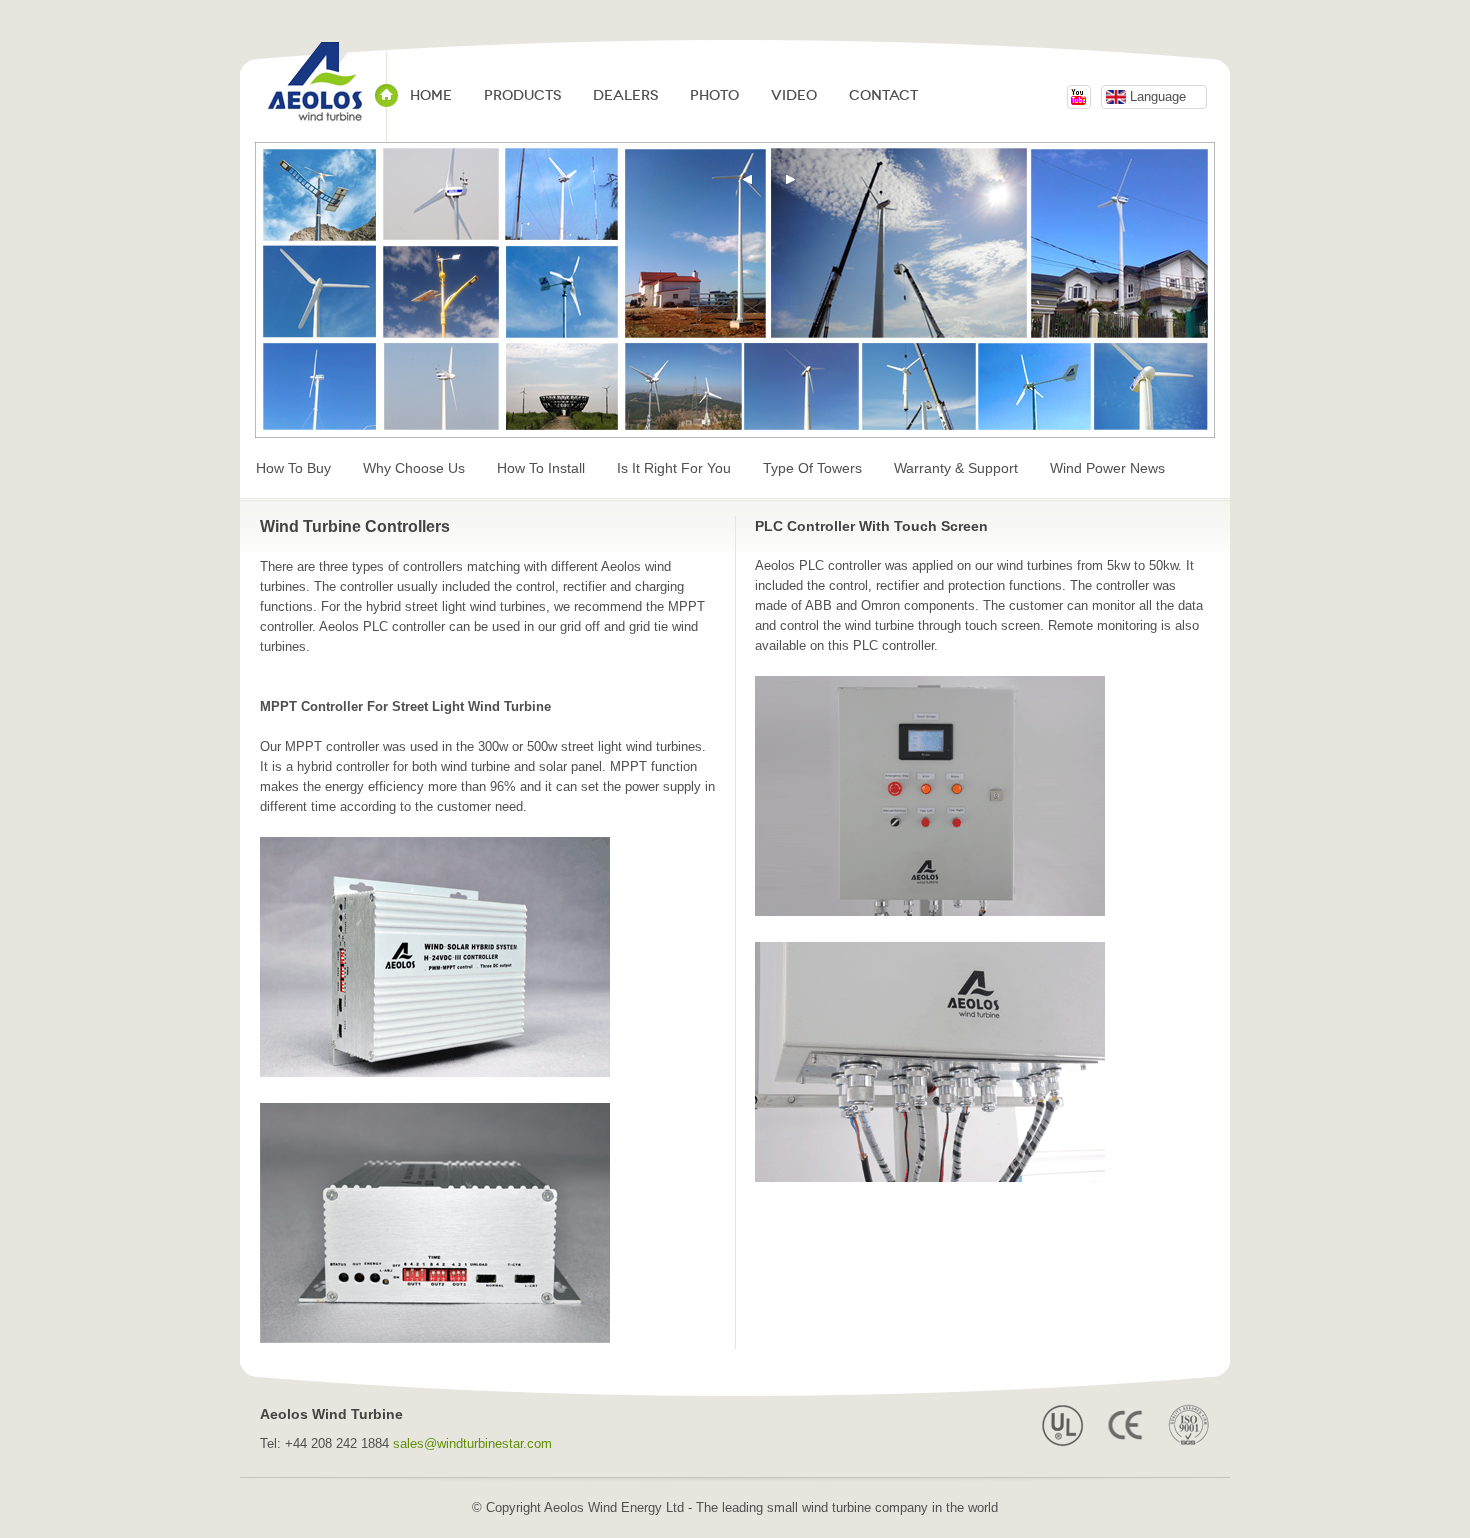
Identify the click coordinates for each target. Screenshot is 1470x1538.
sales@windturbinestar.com (472, 1443)
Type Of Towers (812, 468)
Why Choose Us (414, 468)
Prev (748, 180)
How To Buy (293, 468)
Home (431, 95)
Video (794, 95)
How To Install (541, 468)
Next (791, 180)
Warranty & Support (956, 468)
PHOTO (714, 95)
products (522, 95)
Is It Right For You (674, 468)
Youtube (1079, 97)
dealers (625, 95)
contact (883, 95)
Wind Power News (1107, 468)
